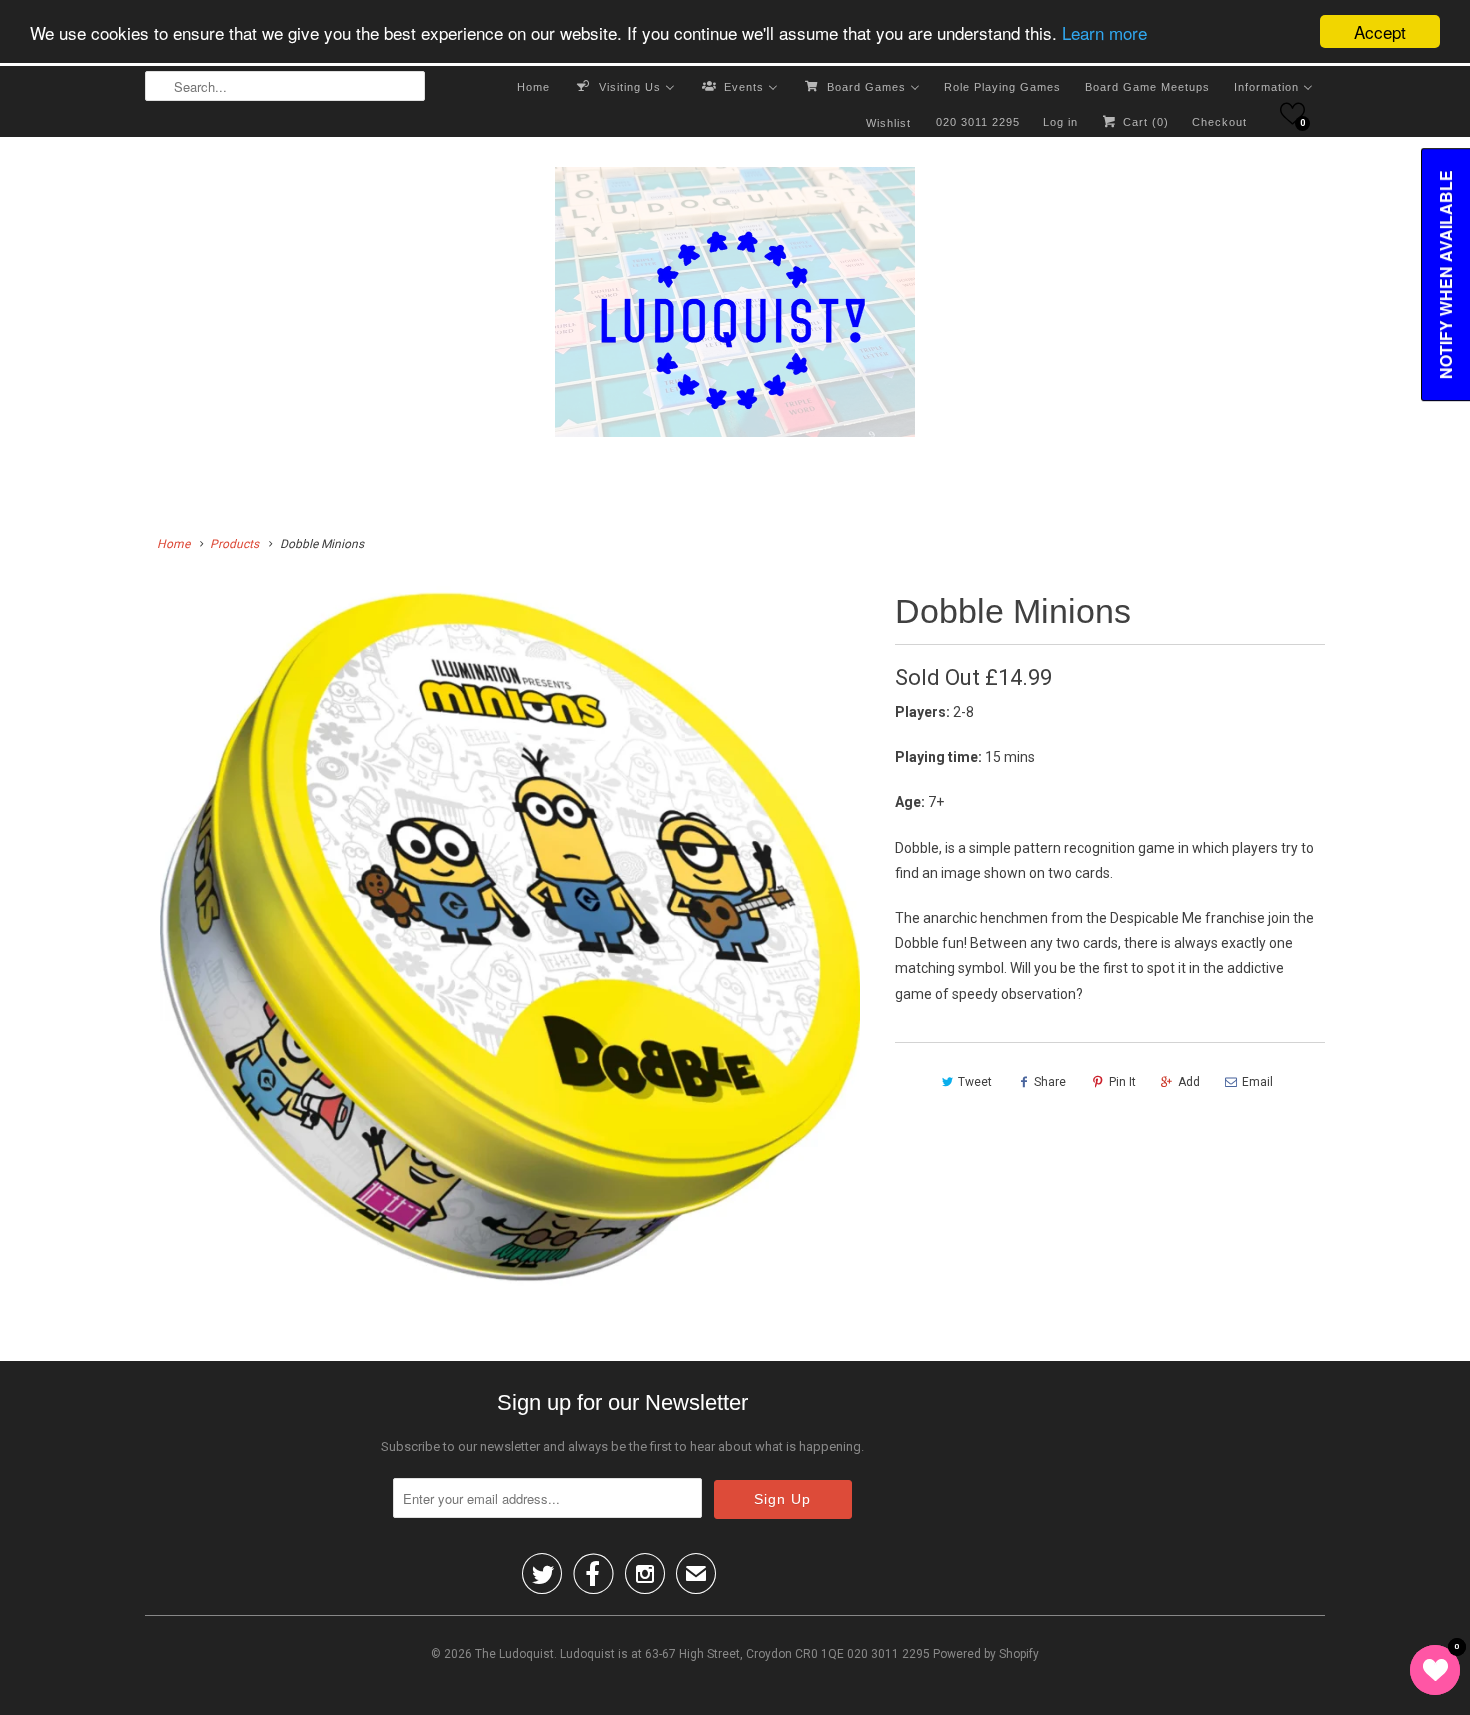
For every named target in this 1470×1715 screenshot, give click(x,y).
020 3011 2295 (978, 122)
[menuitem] (533, 86)
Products (234, 544)
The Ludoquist (514, 1654)
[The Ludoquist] (735, 306)
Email (1257, 1082)
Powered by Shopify (986, 1654)
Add (1189, 1082)
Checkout (1219, 122)
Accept (1380, 31)
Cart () (1144, 122)
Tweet (975, 1082)
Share (1050, 1082)
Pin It (1122, 1082)
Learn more (1104, 32)
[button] (1292, 113)
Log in (1060, 122)
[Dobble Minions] (510, 936)
